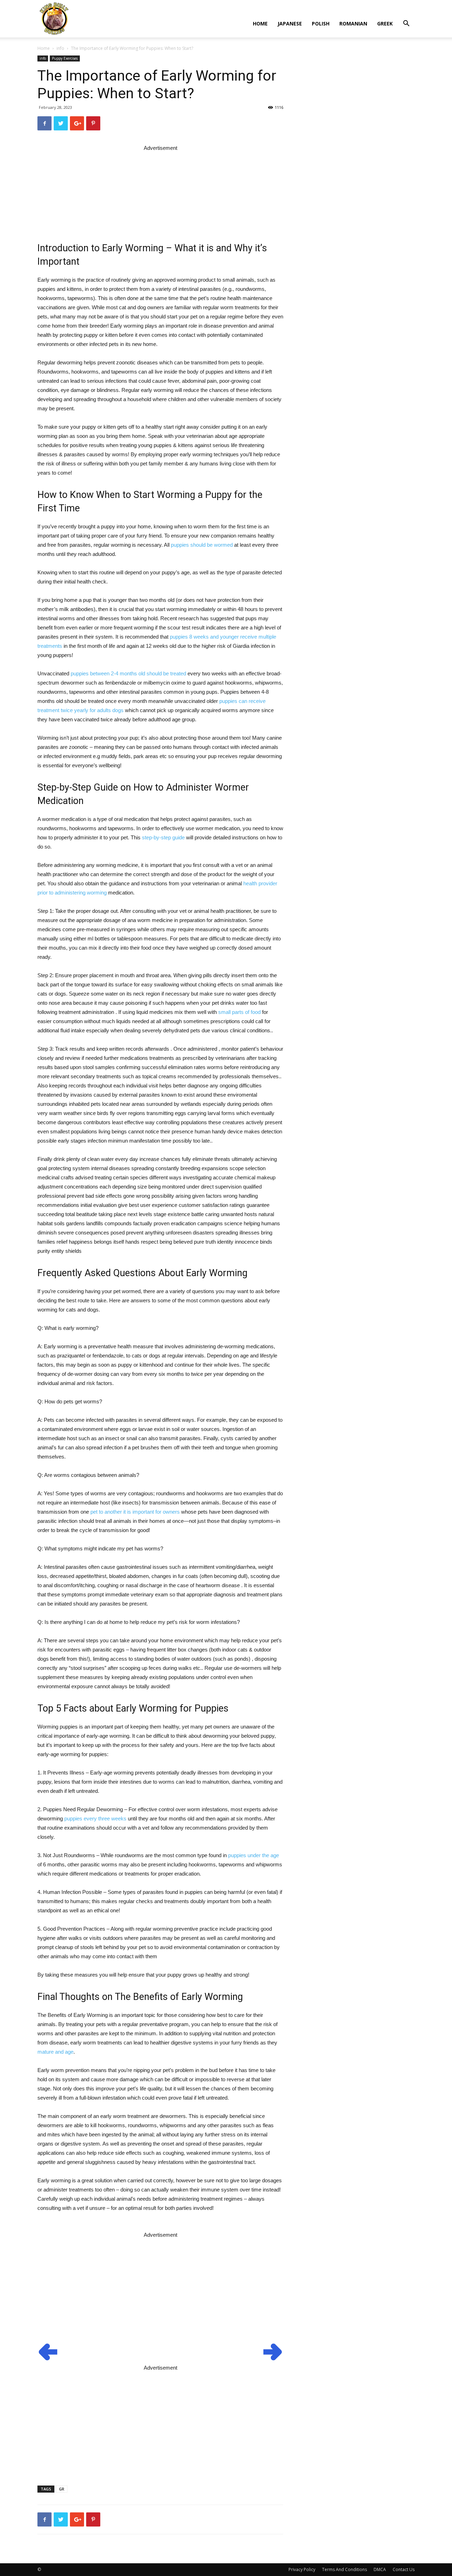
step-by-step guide (163, 837)
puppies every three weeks (95, 1818)
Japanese (290, 24)
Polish (321, 24)
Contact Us (404, 2569)
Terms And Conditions (344, 2569)
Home (260, 24)
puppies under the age (254, 1855)
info (60, 48)
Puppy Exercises (65, 58)
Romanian (353, 24)
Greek (385, 24)
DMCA (380, 2569)
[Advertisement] (160, 188)
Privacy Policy (302, 2569)
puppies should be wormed (202, 545)
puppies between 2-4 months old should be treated (128, 673)
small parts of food (239, 1012)
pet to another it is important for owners (135, 1512)
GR (62, 2489)
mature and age (55, 2052)
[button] (406, 24)
